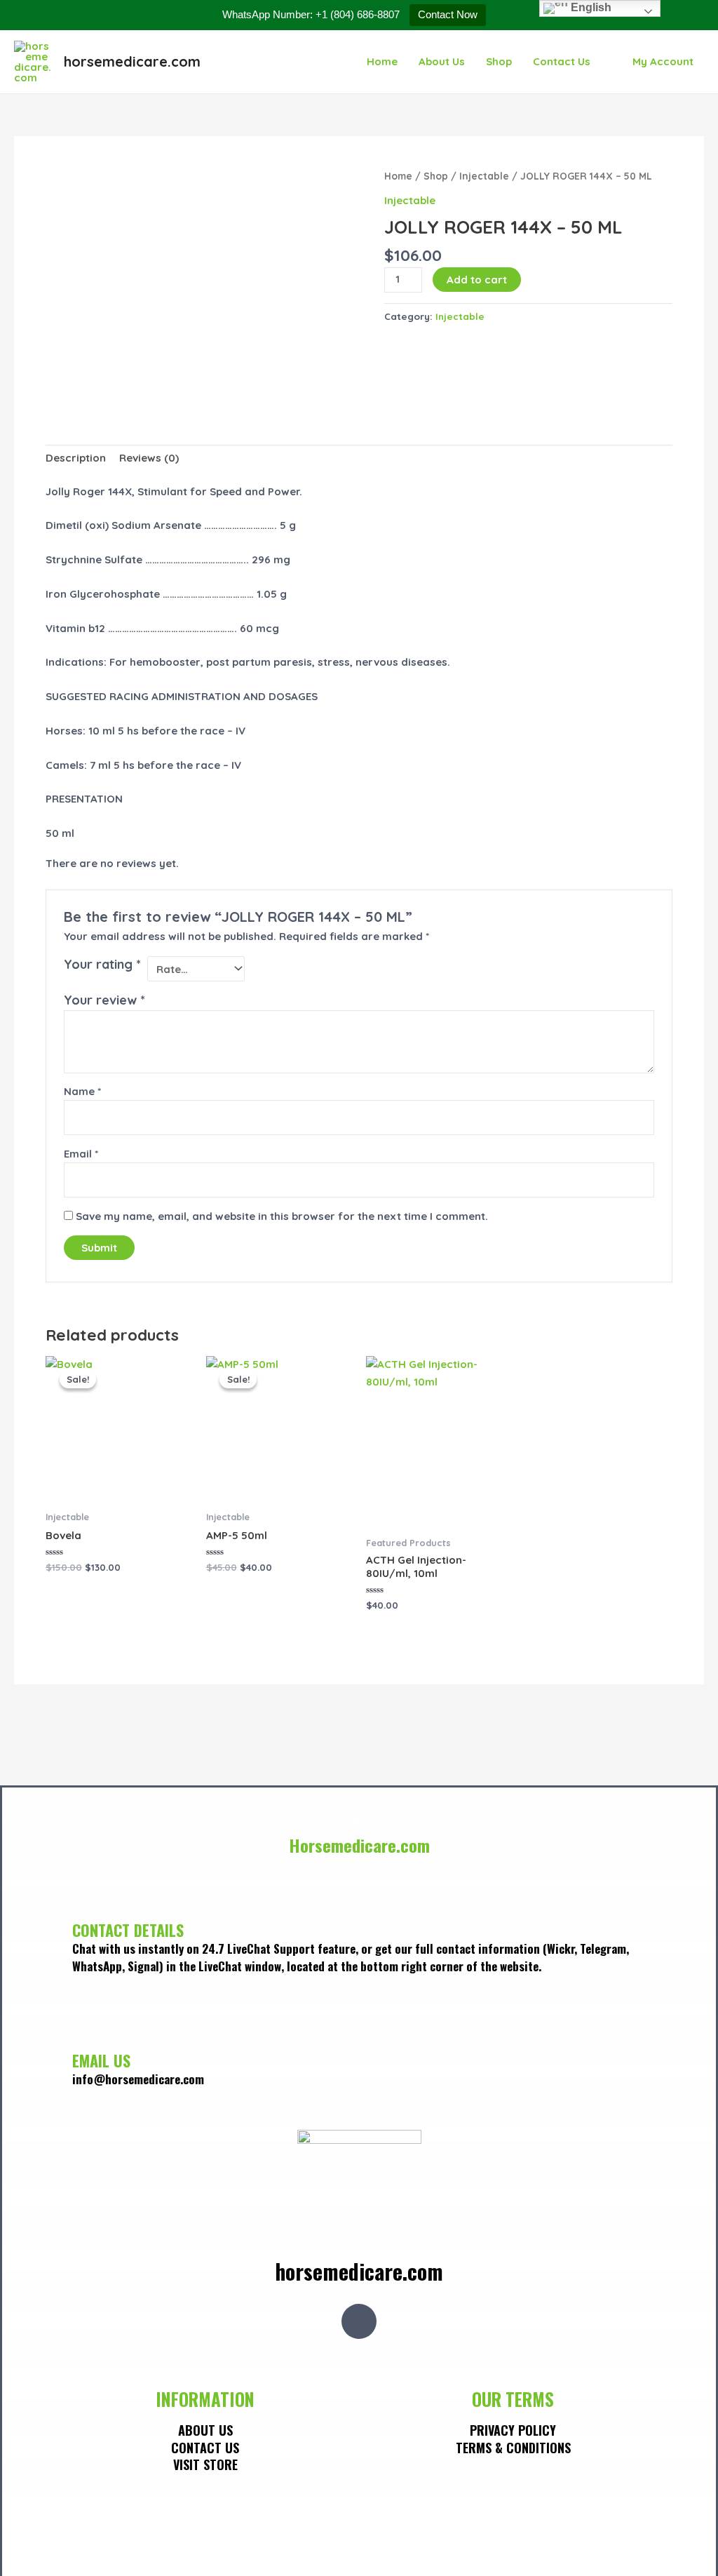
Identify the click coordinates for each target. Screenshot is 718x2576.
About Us (442, 61)
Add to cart (477, 280)
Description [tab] (76, 458)
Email (81, 1154)
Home (382, 61)
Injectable (484, 176)
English (590, 7)
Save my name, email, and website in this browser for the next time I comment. (282, 1216)
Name (82, 1091)
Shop (499, 61)
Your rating (102, 964)
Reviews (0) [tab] (149, 458)
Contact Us (562, 61)
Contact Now (448, 14)
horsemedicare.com (132, 61)
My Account (663, 61)
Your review (104, 1000)
